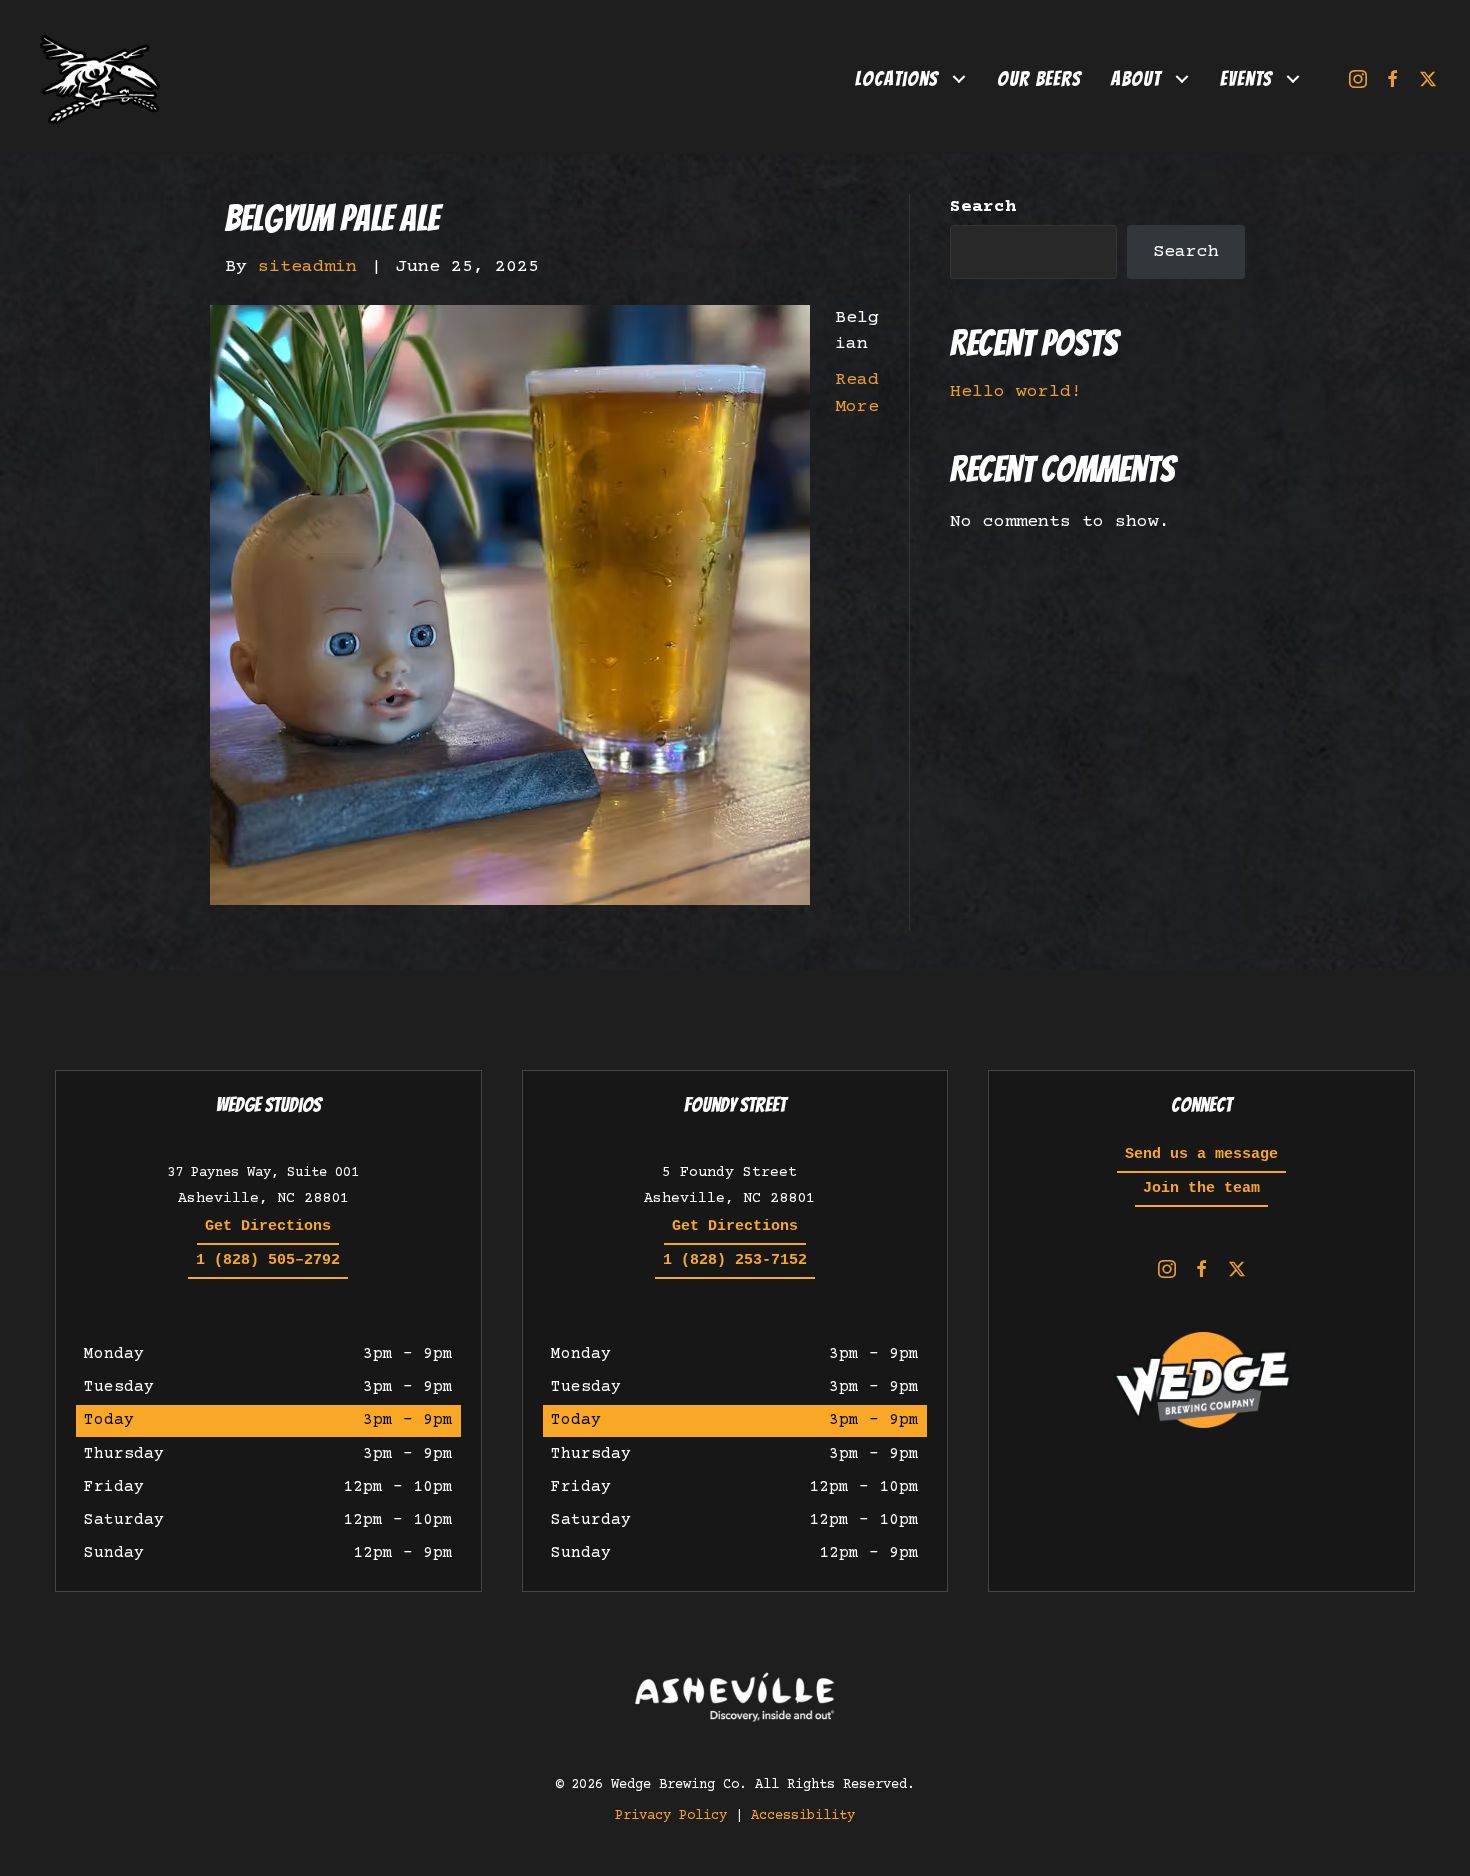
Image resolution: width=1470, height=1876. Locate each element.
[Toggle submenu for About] (1182, 79)
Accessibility (803, 1816)
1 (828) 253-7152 (735, 1260)
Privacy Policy (671, 1816)
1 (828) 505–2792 (268, 1260)
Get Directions (268, 1226)
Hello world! (1016, 392)
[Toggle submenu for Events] (1293, 79)
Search (983, 207)
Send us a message (1201, 1154)
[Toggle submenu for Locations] (959, 79)
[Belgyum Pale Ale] (510, 605)
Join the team (1201, 1188)
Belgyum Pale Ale (332, 218)
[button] (1357, 79)
